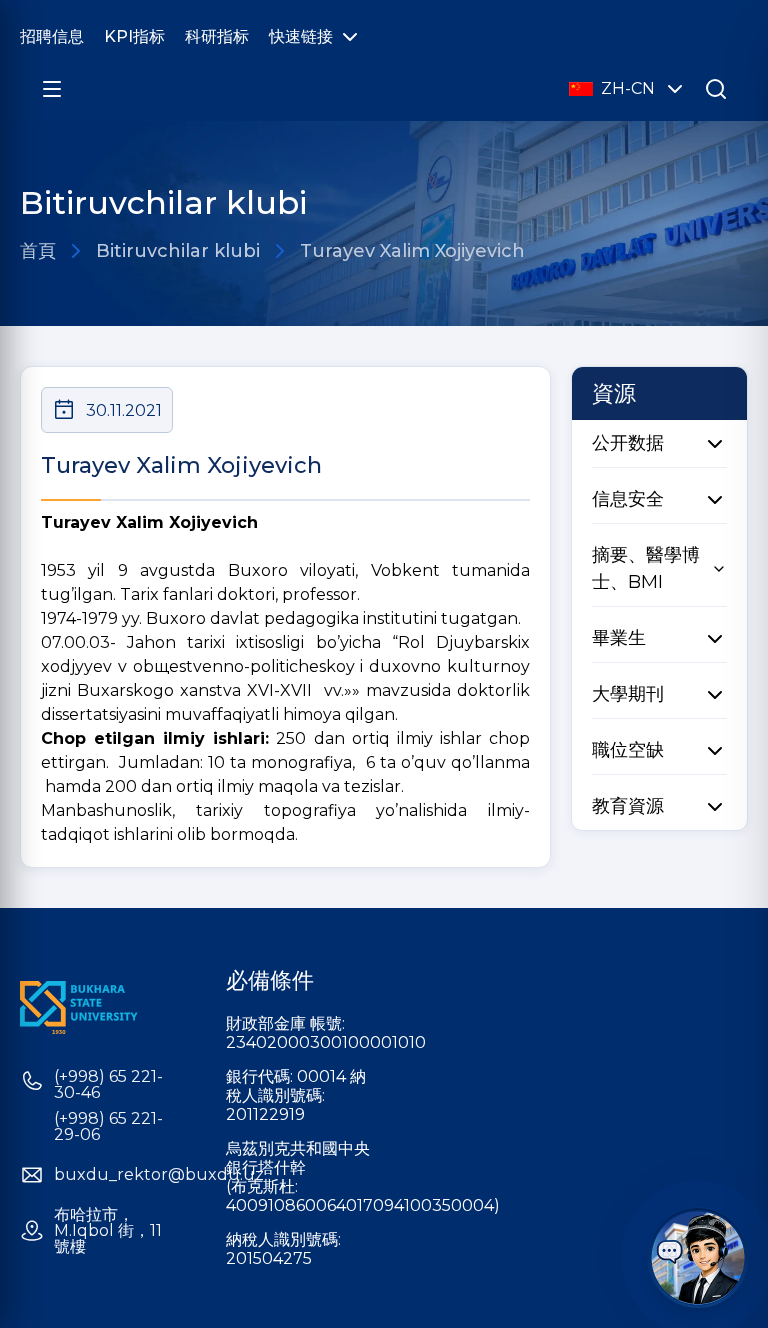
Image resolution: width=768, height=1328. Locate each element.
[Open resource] (52, 89)
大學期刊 (628, 694)
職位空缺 (628, 750)
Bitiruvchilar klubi (178, 251)
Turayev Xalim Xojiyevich (412, 251)
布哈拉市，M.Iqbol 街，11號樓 (108, 1231)
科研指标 (217, 36)
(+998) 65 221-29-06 (108, 1127)
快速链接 (301, 36)
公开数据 (628, 443)
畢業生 (619, 638)
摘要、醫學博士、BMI (646, 568)
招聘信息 (52, 36)
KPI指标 (134, 36)
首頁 (38, 251)
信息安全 (628, 499)
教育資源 (628, 806)
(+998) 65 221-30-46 (108, 1085)
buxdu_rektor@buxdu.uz (159, 1175)
